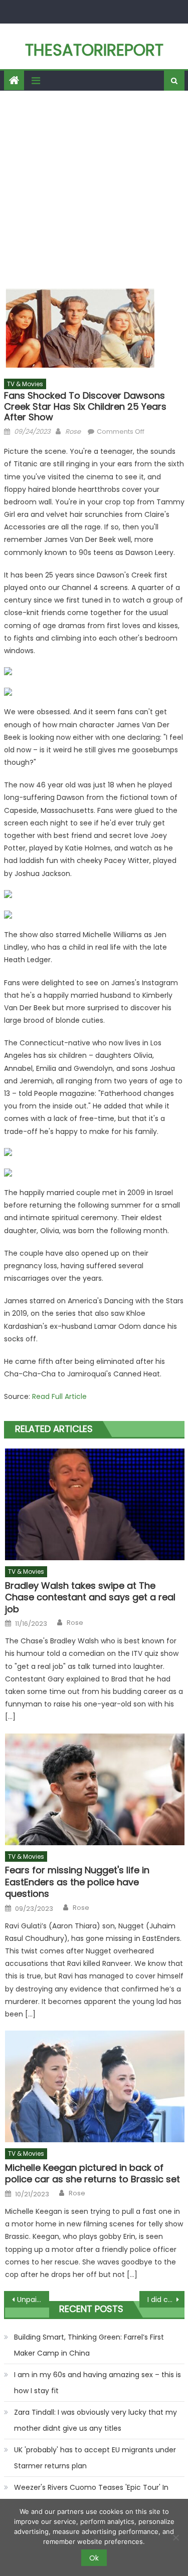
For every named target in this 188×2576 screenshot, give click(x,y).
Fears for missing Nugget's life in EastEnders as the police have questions (77, 1882)
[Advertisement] (94, 190)
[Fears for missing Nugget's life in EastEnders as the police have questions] (95, 1789)
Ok (94, 2558)
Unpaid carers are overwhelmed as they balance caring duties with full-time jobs (33, 2300)
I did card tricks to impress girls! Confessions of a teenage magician (166, 2300)
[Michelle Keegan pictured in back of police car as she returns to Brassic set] (95, 2086)
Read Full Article (59, 1396)
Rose (73, 432)
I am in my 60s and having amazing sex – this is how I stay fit (98, 2383)
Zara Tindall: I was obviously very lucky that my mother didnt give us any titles (96, 2420)
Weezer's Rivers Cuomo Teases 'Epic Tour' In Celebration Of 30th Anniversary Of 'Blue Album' (98, 2495)
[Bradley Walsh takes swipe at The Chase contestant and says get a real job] (95, 1504)
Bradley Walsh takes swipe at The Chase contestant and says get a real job (90, 1597)
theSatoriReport (94, 50)
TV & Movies (25, 384)
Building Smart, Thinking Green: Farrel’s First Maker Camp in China (89, 2345)
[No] (175, 2537)
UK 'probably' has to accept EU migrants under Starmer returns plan (95, 2458)
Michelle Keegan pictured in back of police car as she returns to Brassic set (92, 2174)
